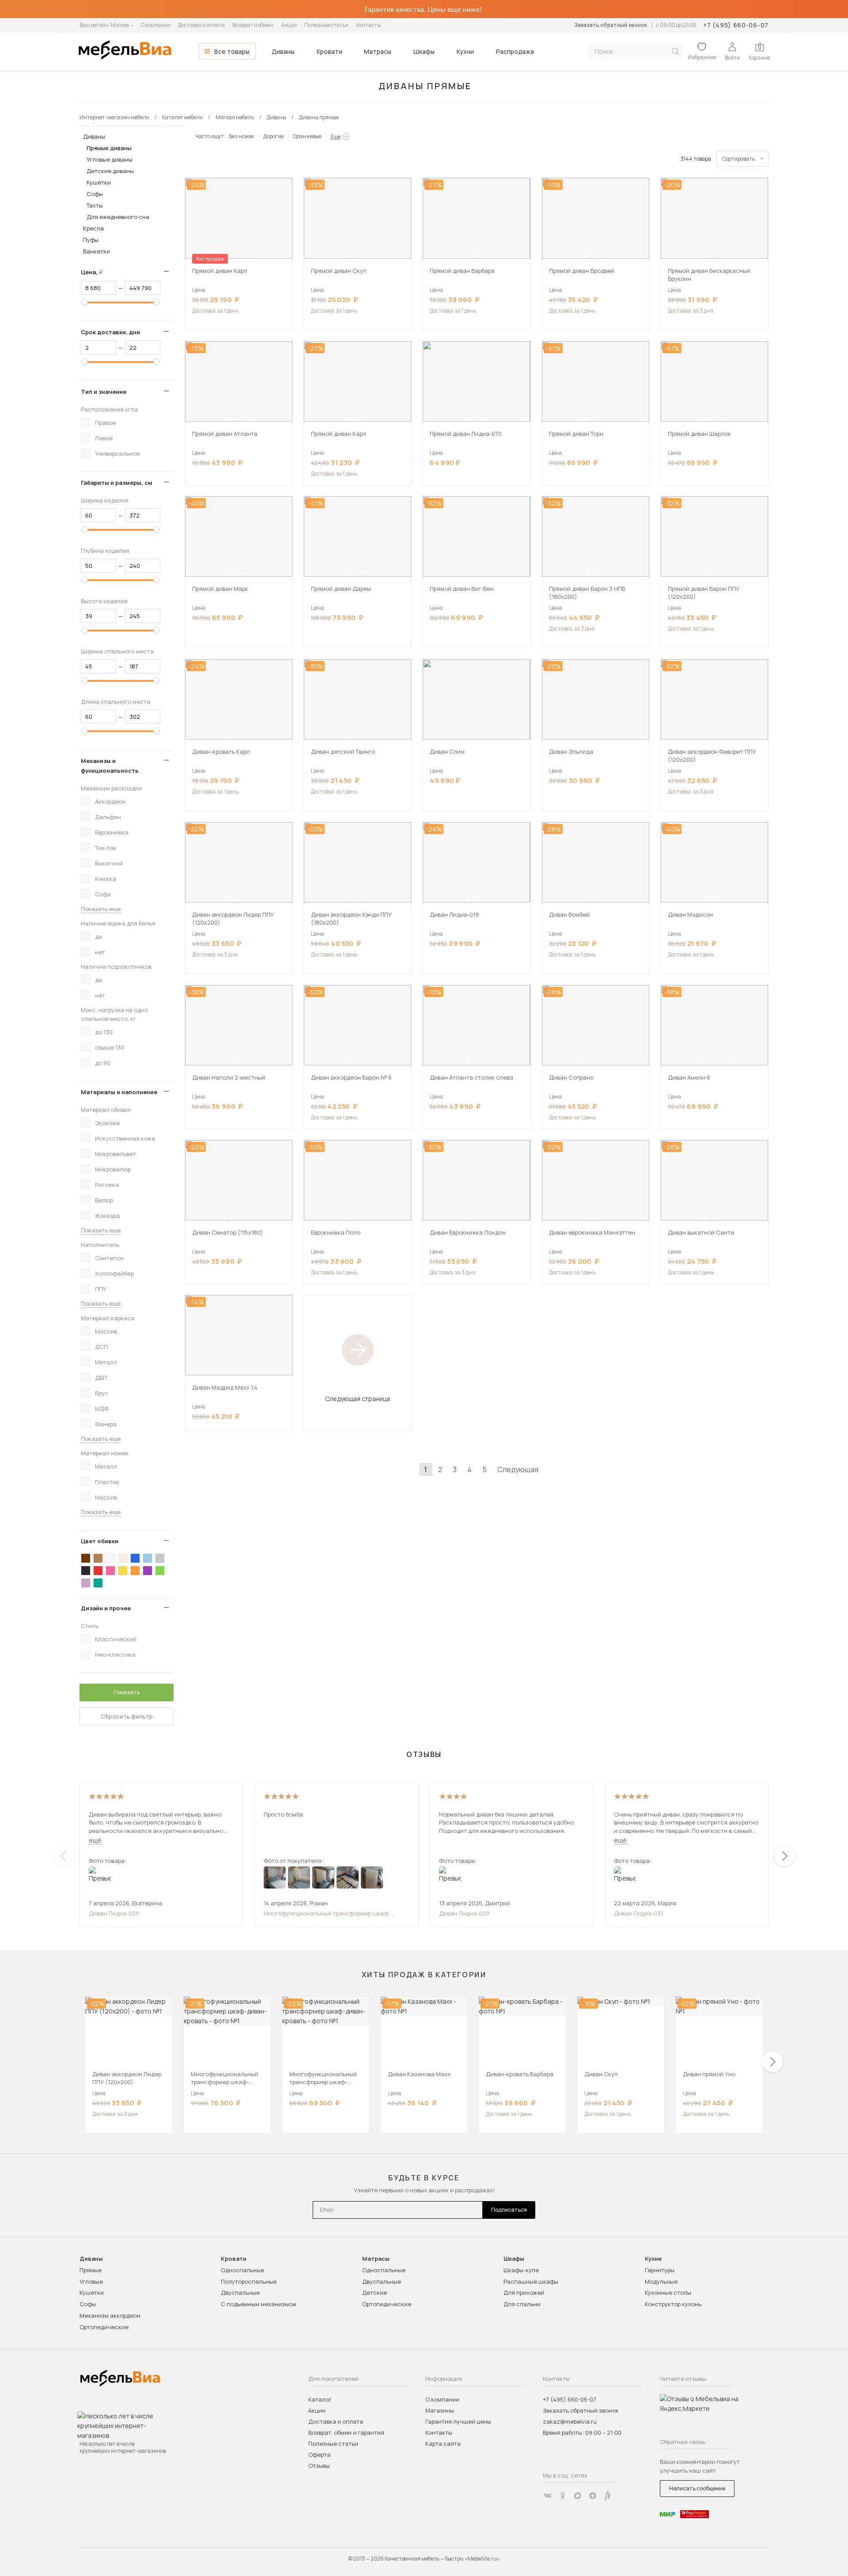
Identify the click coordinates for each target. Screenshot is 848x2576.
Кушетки (99, 182)
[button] (228, 256)
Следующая (518, 1469)
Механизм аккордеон (110, 2315)
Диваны (283, 51)
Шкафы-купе (521, 2270)
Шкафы (424, 51)
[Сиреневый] (86, 1583)
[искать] (675, 51)
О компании (156, 25)
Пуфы (91, 240)
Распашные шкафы (531, 2281)
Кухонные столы (668, 2293)
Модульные (661, 2281)
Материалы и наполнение (119, 1092)
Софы (95, 194)
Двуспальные (240, 2293)
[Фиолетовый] (148, 1571)
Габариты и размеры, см (117, 483)
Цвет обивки (100, 1541)
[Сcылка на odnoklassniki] (563, 2496)
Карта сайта (443, 2444)
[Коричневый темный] (86, 1558)
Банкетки (97, 251)
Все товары (232, 51)
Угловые (91, 2281)
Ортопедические (104, 2327)
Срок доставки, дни (110, 332)
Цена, (95, 272)
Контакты (368, 25)
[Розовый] (110, 1571)
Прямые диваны (109, 148)
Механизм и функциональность (110, 766)
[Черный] (86, 1571)
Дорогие (273, 136)
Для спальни (522, 2304)
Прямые (91, 2270)
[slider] (85, 302)
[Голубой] (148, 1558)
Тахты (95, 205)
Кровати (329, 51)
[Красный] (98, 1571)
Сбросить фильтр (127, 1716)
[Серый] (160, 1558)
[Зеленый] (160, 1571)
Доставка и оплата (201, 25)
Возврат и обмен (253, 25)
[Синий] (135, 1558)
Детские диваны (110, 171)
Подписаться (509, 2210)
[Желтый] (123, 1571)
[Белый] (110, 1558)
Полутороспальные (249, 2281)
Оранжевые (307, 136)
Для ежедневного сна (118, 217)
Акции (289, 25)
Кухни (465, 51)
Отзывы (319, 2466)
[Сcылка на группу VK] (548, 2496)
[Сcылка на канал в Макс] (578, 2496)
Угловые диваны (110, 159)
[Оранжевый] (135, 1571)
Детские (375, 2293)
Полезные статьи (326, 25)
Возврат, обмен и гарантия (346, 2432)
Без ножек (241, 136)
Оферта (319, 2455)
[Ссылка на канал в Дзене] (593, 2496)
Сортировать (738, 159)
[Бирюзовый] (98, 1583)
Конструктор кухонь (673, 2304)
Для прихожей (524, 2293)
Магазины (440, 2410)
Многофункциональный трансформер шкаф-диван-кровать (327, 1913)
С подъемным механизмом (259, 2304)
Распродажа (515, 51)
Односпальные (242, 2270)
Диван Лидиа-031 (638, 1913)
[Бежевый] (123, 1558)
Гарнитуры (660, 2270)
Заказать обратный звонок (611, 25)
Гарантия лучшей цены (458, 2421)
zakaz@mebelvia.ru (570, 2421)
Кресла (93, 228)
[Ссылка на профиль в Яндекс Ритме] (608, 2496)
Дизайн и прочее (106, 1608)
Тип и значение (104, 392)
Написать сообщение (697, 2488)
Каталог (320, 2399)
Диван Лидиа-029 (114, 1913)
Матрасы (378, 51)
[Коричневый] (98, 1558)
